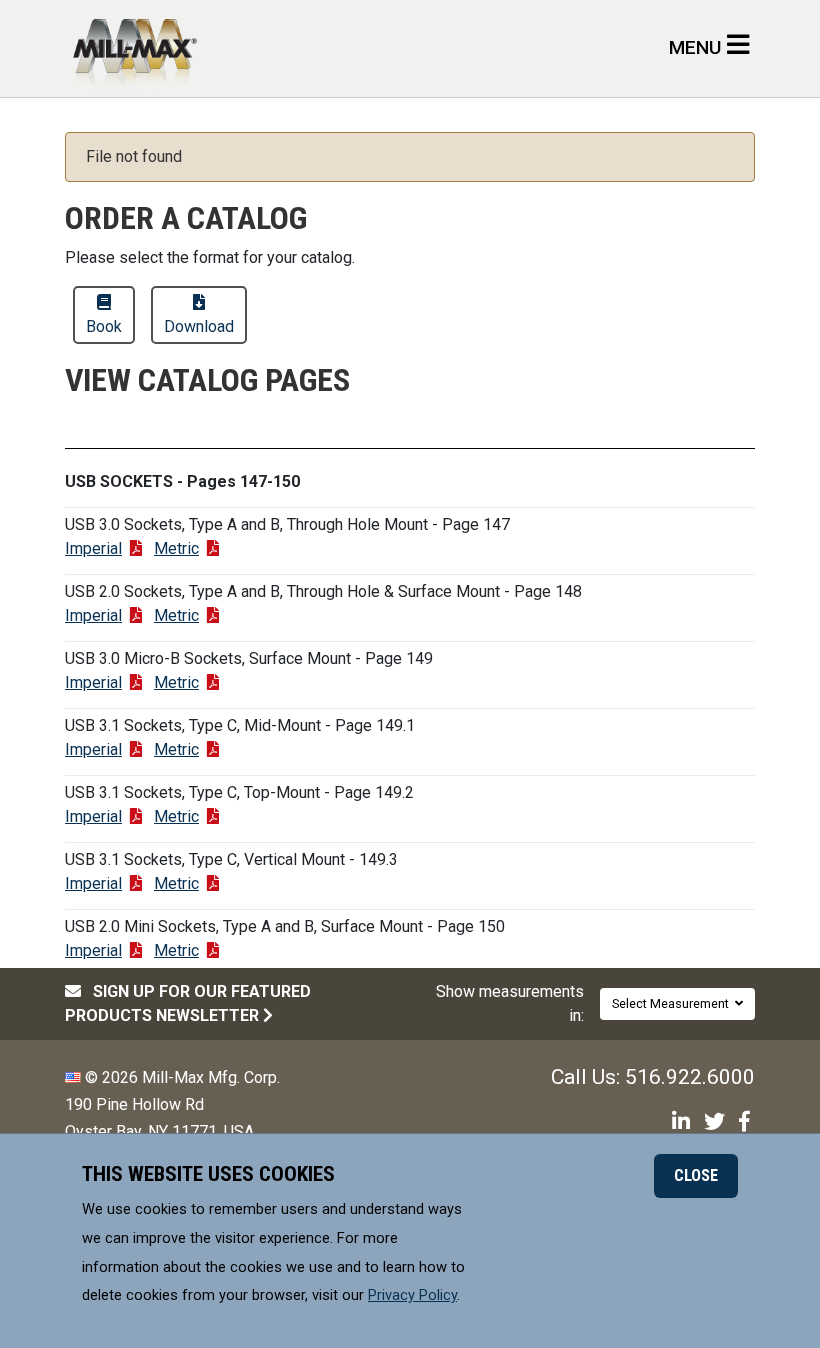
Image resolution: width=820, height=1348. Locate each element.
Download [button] (199, 326)
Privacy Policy (412, 1295)
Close (696, 1175)
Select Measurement (673, 1003)
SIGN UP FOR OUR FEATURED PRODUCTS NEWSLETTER (188, 1003)
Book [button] (104, 326)
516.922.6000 (690, 1077)
